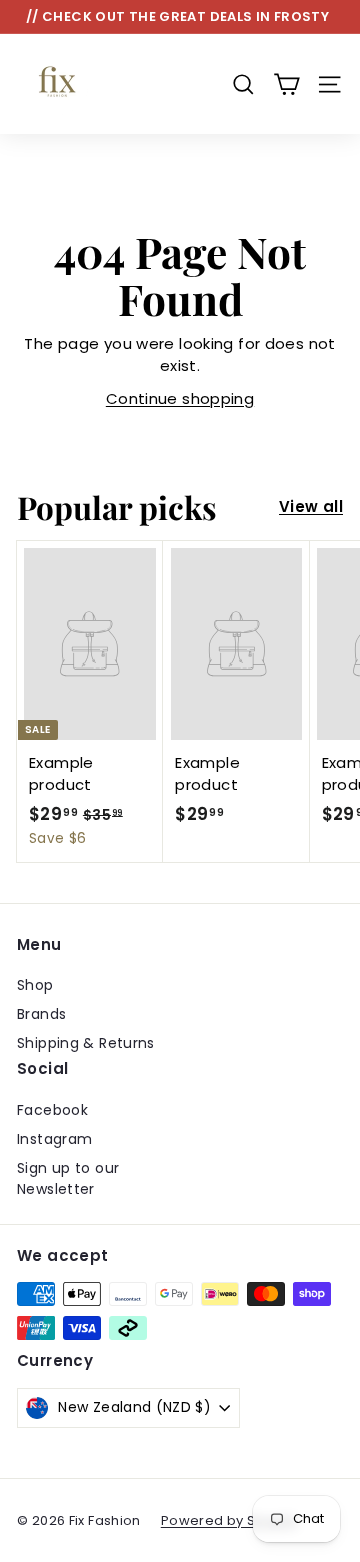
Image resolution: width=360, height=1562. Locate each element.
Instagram (54, 1139)
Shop (35, 985)
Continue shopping (180, 398)
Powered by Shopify (229, 1520)
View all (311, 506)
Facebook (52, 1110)
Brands (41, 1014)
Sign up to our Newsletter (68, 1178)
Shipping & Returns (86, 1043)
